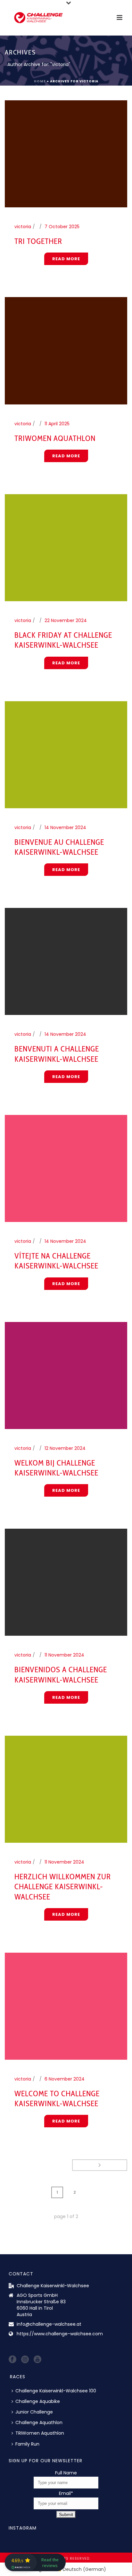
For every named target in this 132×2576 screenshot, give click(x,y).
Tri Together (38, 241)
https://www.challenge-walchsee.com (60, 2334)
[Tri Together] (66, 154)
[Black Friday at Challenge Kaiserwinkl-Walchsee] (66, 547)
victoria (23, 227)
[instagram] (25, 2360)
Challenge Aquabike (38, 2401)
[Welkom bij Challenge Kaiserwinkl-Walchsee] (66, 1375)
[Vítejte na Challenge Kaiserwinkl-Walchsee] (66, 1168)
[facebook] (12, 2360)
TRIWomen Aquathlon (55, 438)
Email (66, 2493)
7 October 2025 (62, 227)
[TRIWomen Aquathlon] (66, 350)
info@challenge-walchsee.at (49, 2324)
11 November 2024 (64, 1655)
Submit (66, 2514)
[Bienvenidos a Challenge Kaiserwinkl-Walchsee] (66, 1582)
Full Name (66, 2473)
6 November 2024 (65, 2079)
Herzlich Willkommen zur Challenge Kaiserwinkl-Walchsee (63, 1886)
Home (40, 81)
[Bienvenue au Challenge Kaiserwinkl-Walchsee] (66, 754)
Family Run (27, 2444)
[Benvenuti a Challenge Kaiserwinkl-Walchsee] (66, 961)
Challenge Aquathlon (39, 2422)
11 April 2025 (57, 424)
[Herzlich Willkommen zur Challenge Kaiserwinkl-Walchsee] (66, 1789)
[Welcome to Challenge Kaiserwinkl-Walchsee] (66, 2006)
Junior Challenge (34, 2412)
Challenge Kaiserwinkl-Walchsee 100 (56, 2391)
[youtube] (37, 2360)
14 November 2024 (65, 827)
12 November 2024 (65, 1448)
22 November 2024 (66, 620)
